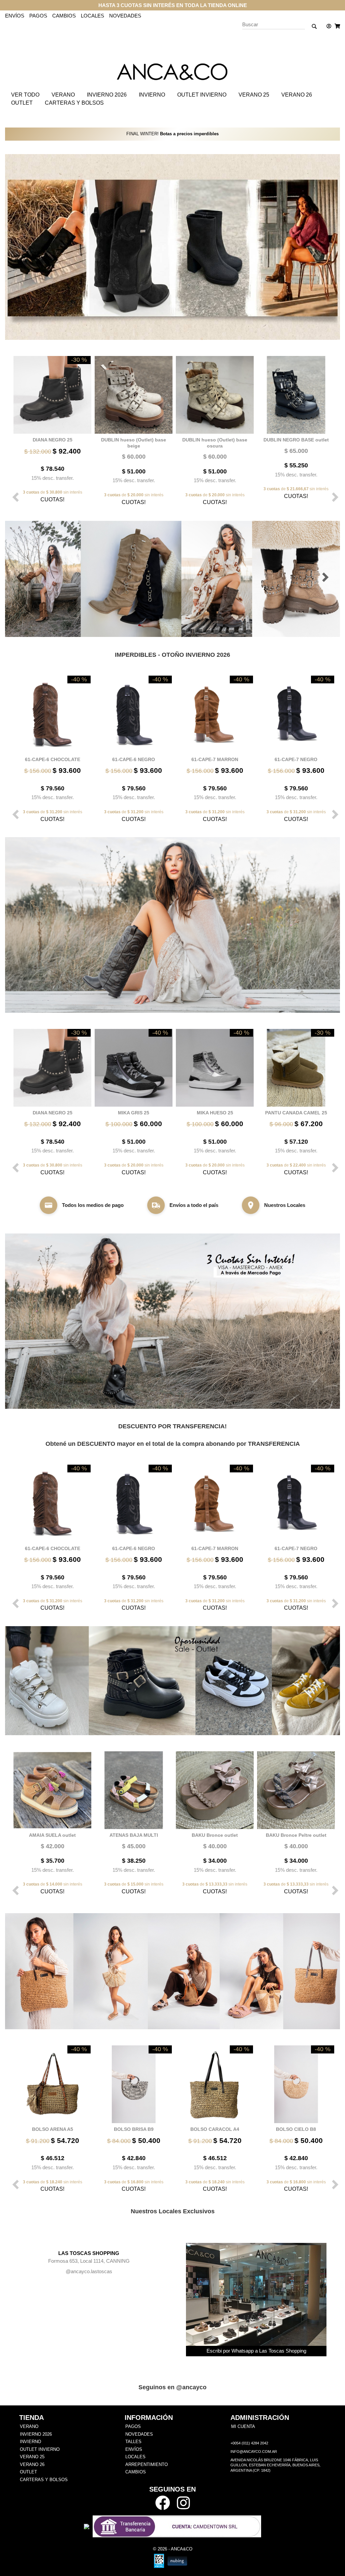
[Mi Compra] (336, 26)
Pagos (38, 16)
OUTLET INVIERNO (202, 95)
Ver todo (25, 95)
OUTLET (22, 103)
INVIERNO (152, 95)
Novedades (125, 16)
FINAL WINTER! (172, 134)
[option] (51, 429)
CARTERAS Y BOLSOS (74, 103)
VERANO (63, 95)
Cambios (64, 16)
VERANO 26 (297, 95)
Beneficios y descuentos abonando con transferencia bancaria (173, 5)
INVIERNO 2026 (107, 95)
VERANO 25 (254, 95)
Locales (92, 16)
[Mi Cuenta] (327, 26)
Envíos (15, 16)
